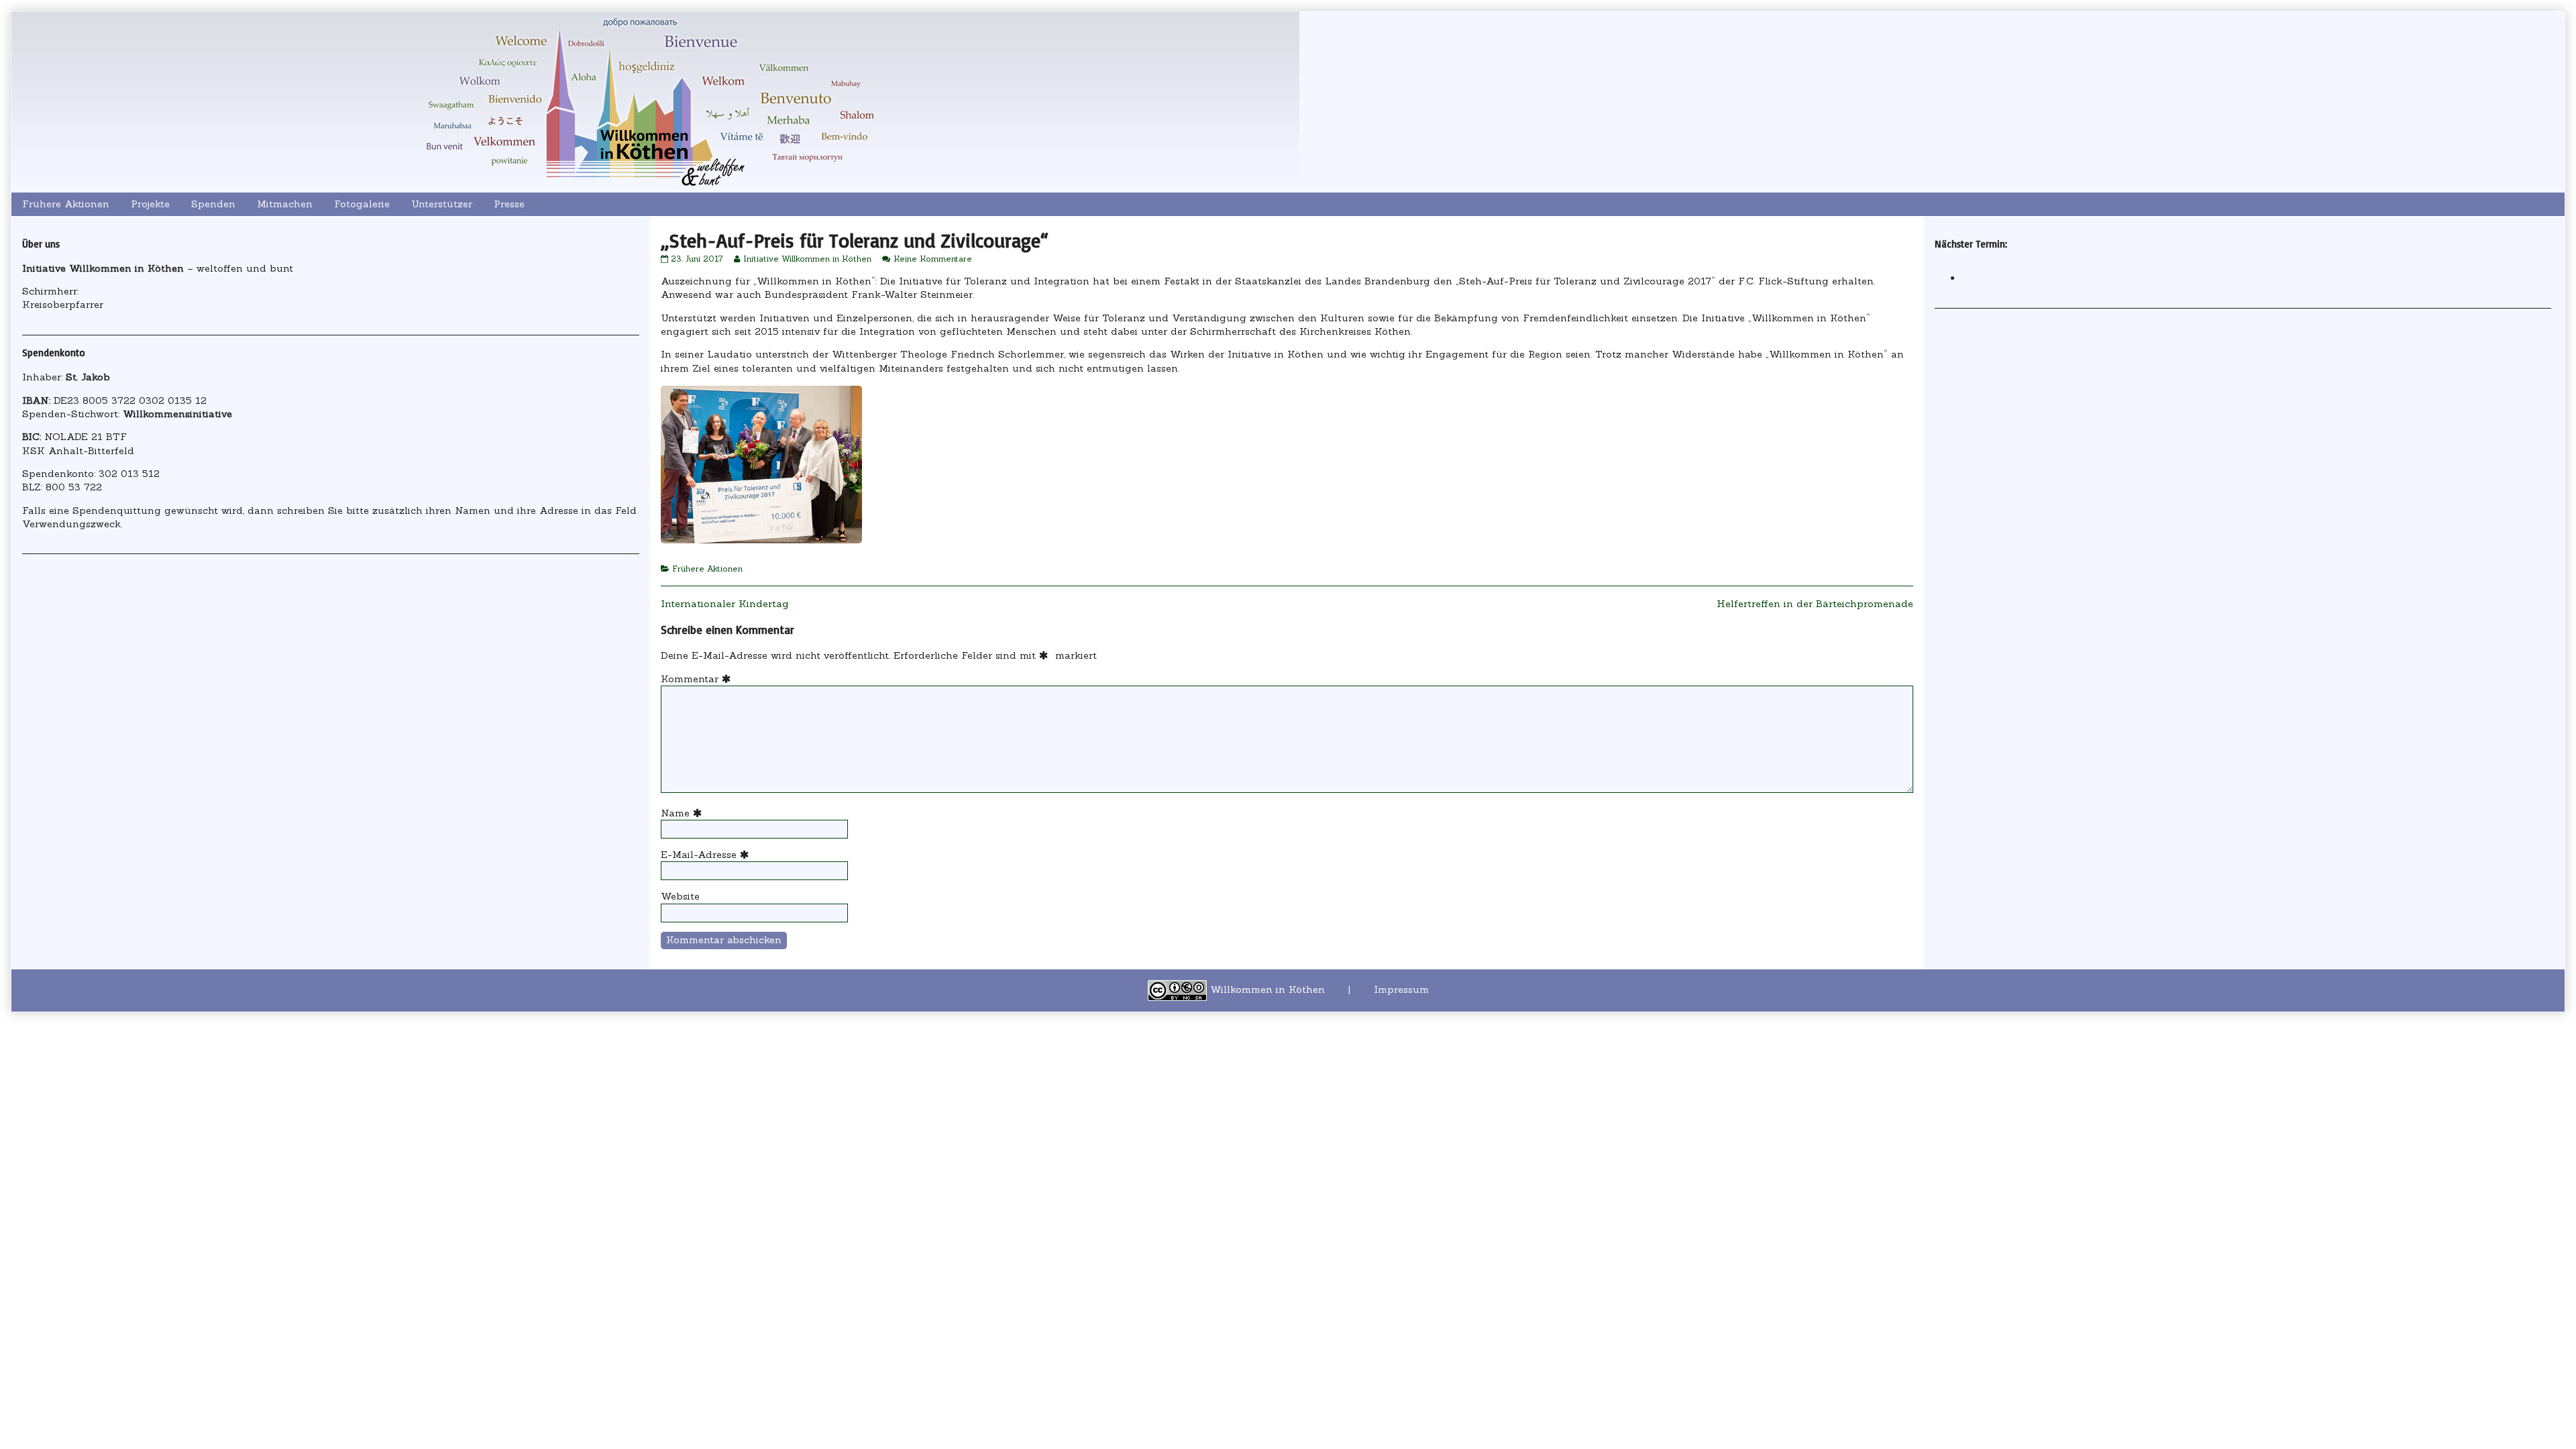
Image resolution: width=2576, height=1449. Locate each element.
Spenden (213, 204)
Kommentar (698, 679)
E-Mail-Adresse (707, 855)
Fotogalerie (362, 204)
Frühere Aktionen (66, 204)
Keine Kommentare (933, 259)
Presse (509, 204)
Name (683, 813)
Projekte (150, 204)
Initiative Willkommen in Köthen (807, 259)
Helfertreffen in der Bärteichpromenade (1815, 604)
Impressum (1401, 989)
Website (680, 896)
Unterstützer (442, 204)
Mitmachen (285, 204)
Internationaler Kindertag (725, 604)
